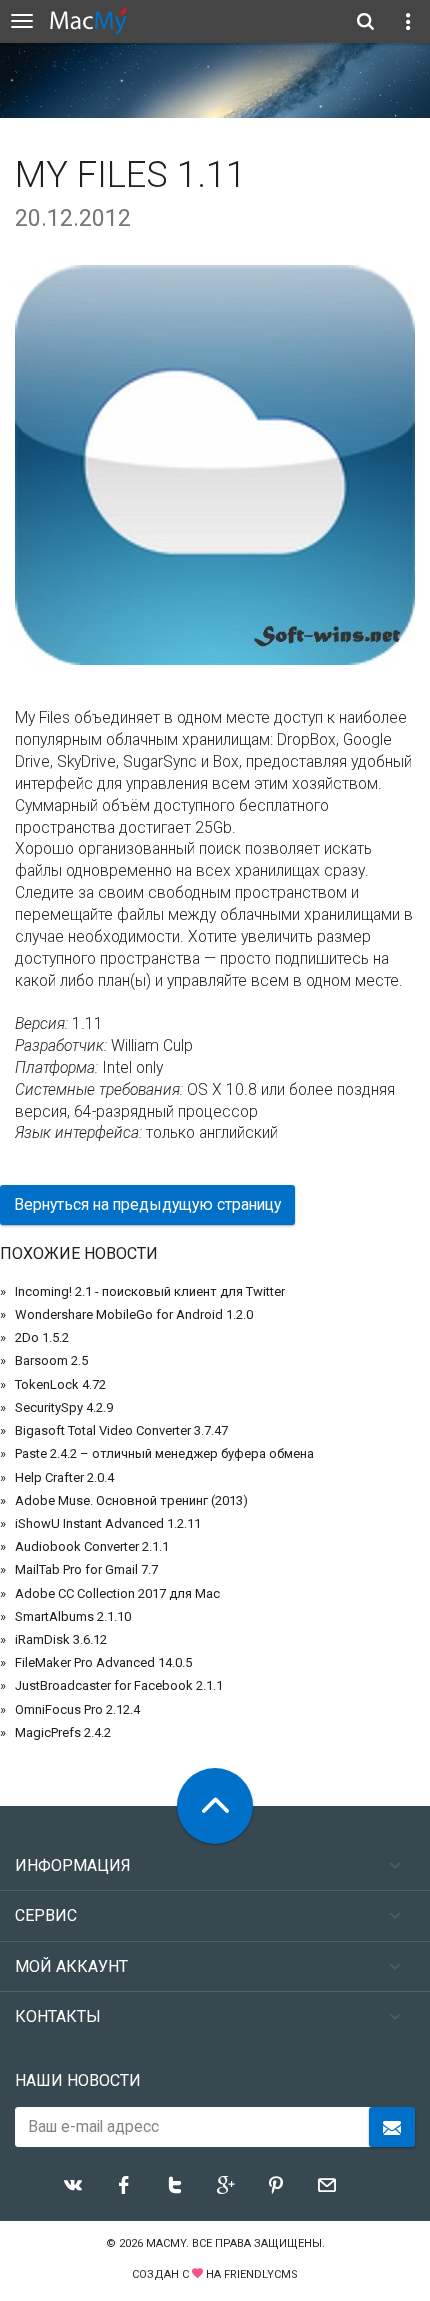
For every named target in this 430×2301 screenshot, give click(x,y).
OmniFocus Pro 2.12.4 (77, 1709)
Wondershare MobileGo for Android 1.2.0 (134, 1314)
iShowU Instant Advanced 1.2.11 (108, 1523)
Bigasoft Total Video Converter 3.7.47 (121, 1430)
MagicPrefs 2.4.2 (63, 1732)
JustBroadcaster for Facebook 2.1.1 (119, 1685)
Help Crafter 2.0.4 (64, 1477)
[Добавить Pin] (276, 2185)
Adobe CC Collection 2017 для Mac (117, 1593)
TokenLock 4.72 (60, 1384)
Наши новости (78, 2080)
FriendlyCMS (261, 2274)
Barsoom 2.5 (51, 1360)
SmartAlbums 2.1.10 (73, 1616)
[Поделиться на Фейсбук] (124, 2185)
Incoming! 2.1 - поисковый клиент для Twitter (150, 1291)
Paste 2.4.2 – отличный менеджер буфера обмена (164, 1453)
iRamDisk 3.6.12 (61, 1639)
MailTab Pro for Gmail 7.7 (86, 1569)
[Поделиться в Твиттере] (175, 2185)
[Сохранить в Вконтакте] (73, 2185)
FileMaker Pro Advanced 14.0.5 (103, 1662)
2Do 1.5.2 (42, 1337)
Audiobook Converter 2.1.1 (92, 1546)
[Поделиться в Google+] (226, 2185)
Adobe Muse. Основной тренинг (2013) (131, 1500)
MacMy (166, 2243)
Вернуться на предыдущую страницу (147, 1204)
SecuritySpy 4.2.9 (64, 1407)
